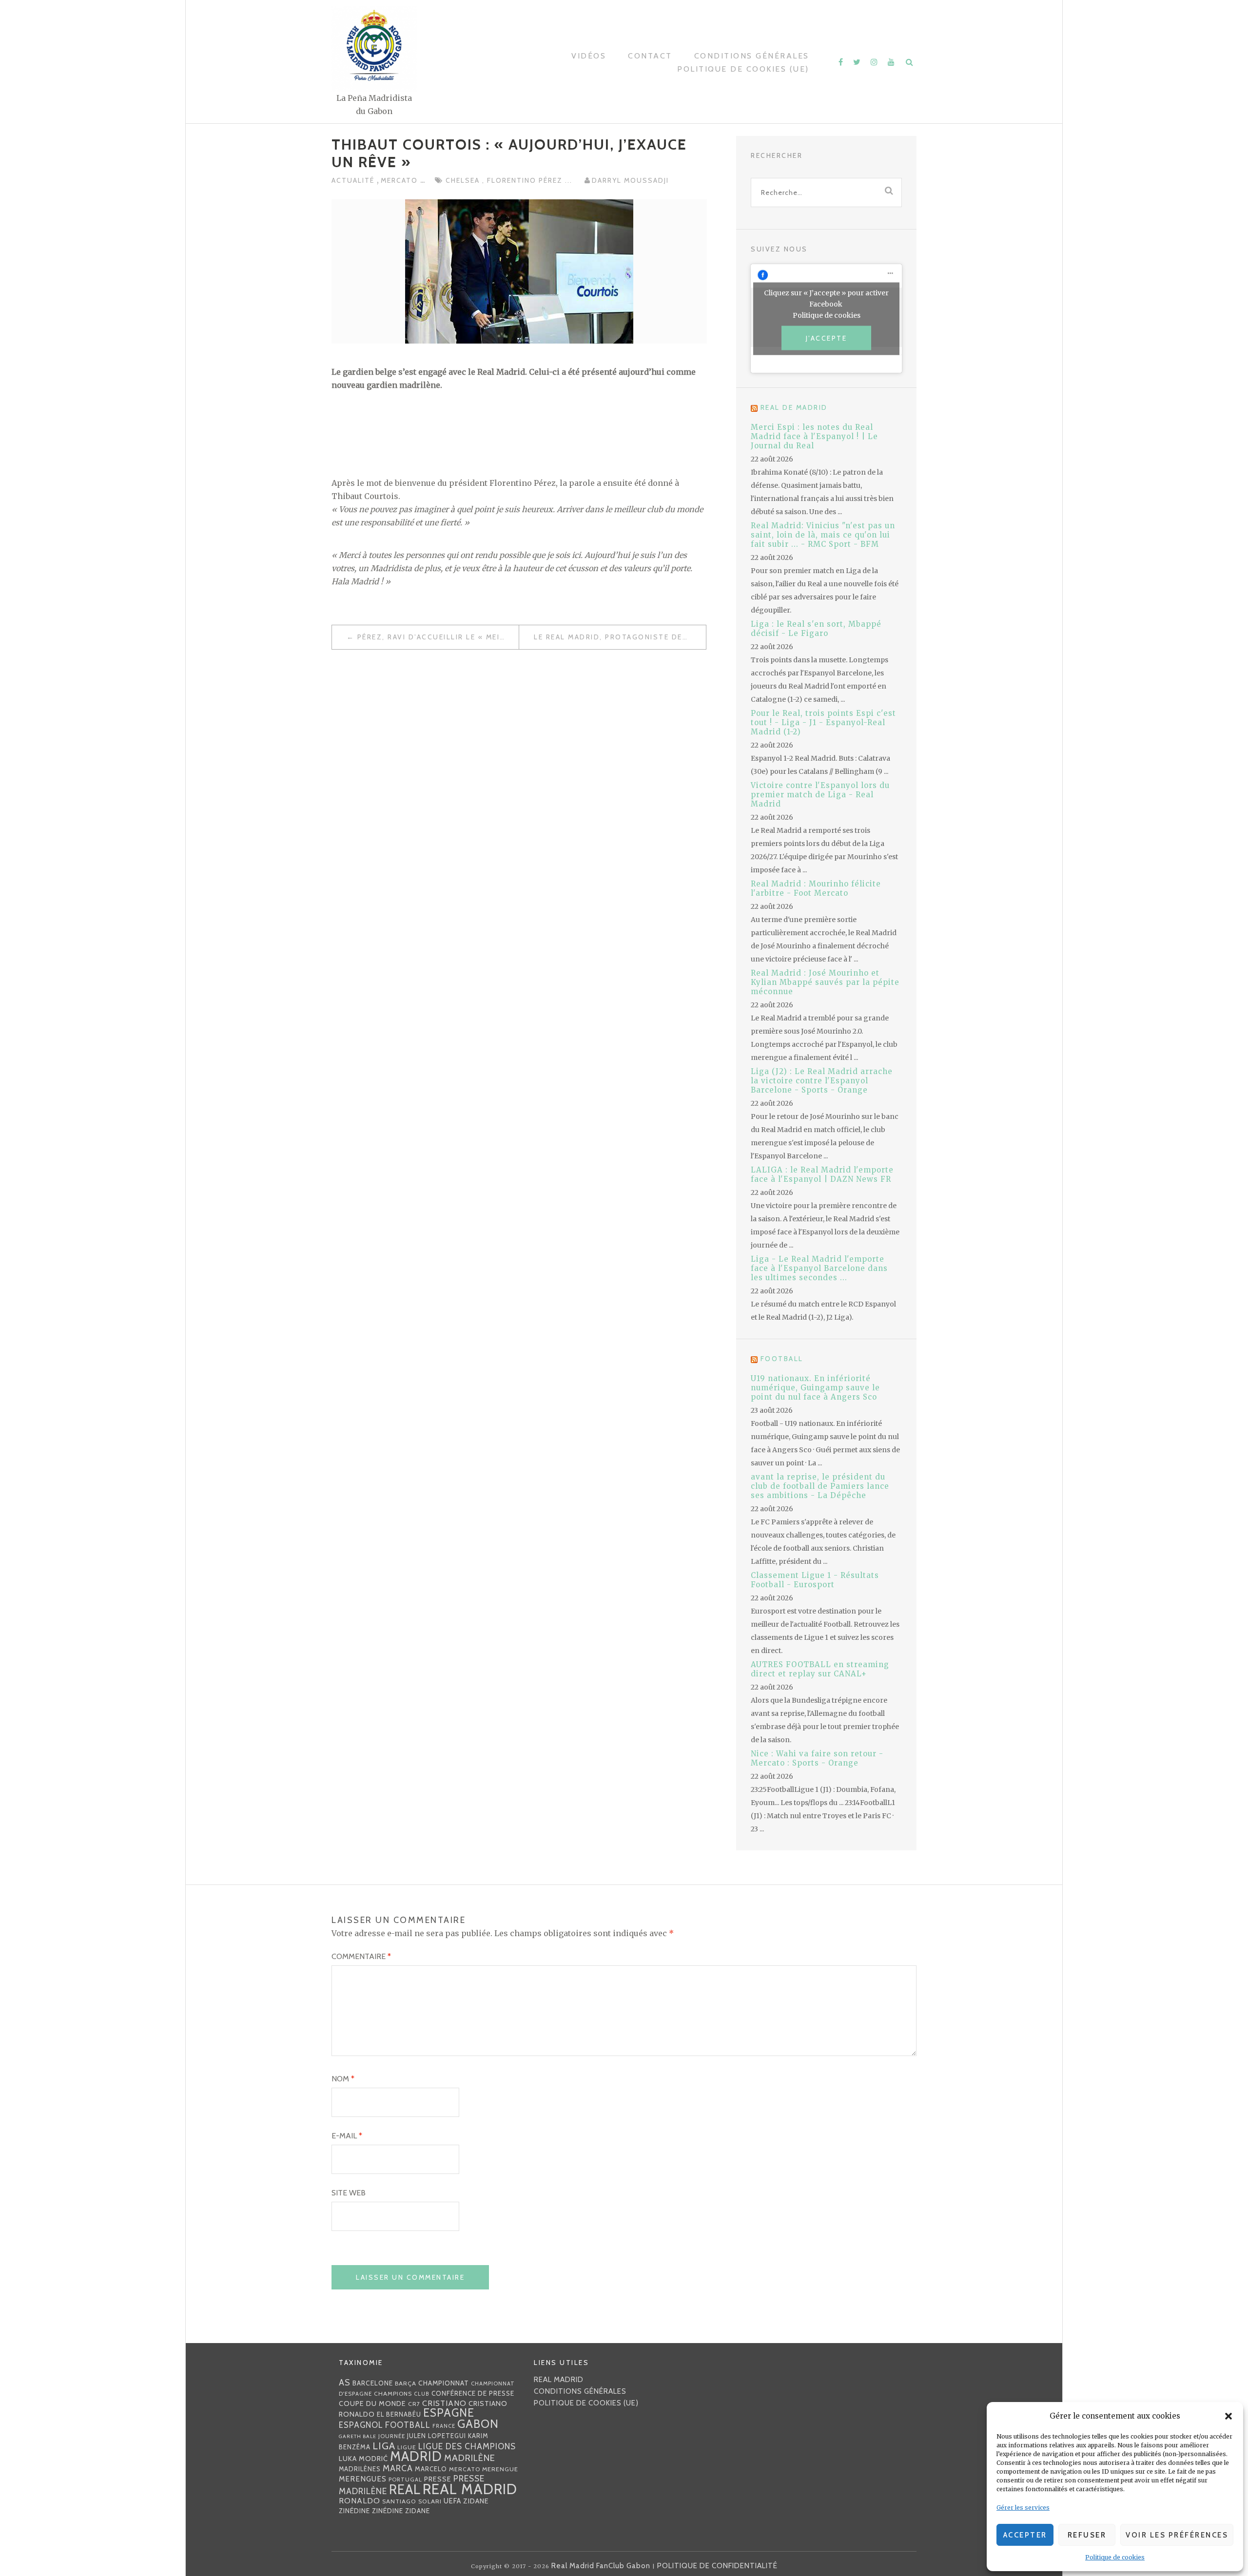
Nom (343, 2079)
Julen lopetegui (437, 2436)
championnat (444, 2383)
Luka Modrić (363, 2459)
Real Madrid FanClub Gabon (601, 2566)
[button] (1228, 2416)
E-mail (347, 2136)
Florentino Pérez (526, 180)
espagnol (361, 2425)
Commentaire (361, 1956)
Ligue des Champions (467, 2446)
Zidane (476, 2501)
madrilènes (360, 2469)
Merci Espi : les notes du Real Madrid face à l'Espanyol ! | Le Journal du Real (814, 436)
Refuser (1087, 2535)
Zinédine (354, 2511)
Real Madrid (470, 2489)
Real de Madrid (794, 407)
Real (405, 2489)
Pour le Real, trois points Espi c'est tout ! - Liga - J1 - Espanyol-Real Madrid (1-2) (823, 722)
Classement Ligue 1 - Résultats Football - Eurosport (815, 1580)
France (444, 2426)
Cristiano (444, 2403)
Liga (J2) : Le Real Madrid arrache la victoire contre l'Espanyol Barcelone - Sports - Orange (822, 1081)
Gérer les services (1023, 2508)
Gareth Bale (358, 2436)
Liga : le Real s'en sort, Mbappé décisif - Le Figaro (816, 629)
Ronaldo (360, 2501)
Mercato (400, 180)
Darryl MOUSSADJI (630, 180)
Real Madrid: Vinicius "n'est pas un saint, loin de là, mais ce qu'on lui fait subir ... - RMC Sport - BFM (823, 535)
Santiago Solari (412, 2501)
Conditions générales (752, 56)
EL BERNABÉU (399, 2414)
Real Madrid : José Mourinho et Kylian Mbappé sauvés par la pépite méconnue (825, 982)
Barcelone (373, 2383)
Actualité (354, 180)
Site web (349, 2193)
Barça (406, 2383)
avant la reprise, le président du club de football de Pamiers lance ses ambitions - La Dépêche (820, 1486)
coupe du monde (372, 2403)
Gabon (478, 2424)
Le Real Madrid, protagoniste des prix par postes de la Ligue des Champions (620, 637)
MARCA (398, 2468)
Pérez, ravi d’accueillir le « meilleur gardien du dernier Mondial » (438, 637)
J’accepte (827, 338)
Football (782, 1359)
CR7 (414, 2404)
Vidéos (589, 56)
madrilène (470, 2458)
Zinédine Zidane (401, 2511)
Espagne (449, 2413)
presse (438, 2479)
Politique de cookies (1115, 2557)
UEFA (452, 2501)
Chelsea (464, 180)
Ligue (407, 2447)
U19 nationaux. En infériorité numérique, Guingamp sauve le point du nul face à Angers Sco (815, 1388)
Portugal (405, 2480)
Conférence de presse (473, 2393)
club (422, 2394)
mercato (465, 2469)
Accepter (1025, 2535)
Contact (650, 56)
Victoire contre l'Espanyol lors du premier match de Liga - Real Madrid (820, 795)
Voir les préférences (1177, 2535)
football (408, 2425)
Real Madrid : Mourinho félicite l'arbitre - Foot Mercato (816, 888)
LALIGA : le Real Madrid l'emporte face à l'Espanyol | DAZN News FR (822, 1174)
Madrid (416, 2456)
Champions (393, 2393)
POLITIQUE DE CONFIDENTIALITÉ (717, 2566)
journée (392, 2436)
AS (345, 2382)
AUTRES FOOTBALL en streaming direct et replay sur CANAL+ (820, 1669)
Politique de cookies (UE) (743, 69)
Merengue (500, 2469)
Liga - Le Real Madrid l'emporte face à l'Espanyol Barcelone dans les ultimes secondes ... (819, 1268)
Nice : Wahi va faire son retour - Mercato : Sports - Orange (817, 1758)
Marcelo (431, 2469)
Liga (384, 2446)
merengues (363, 2479)
